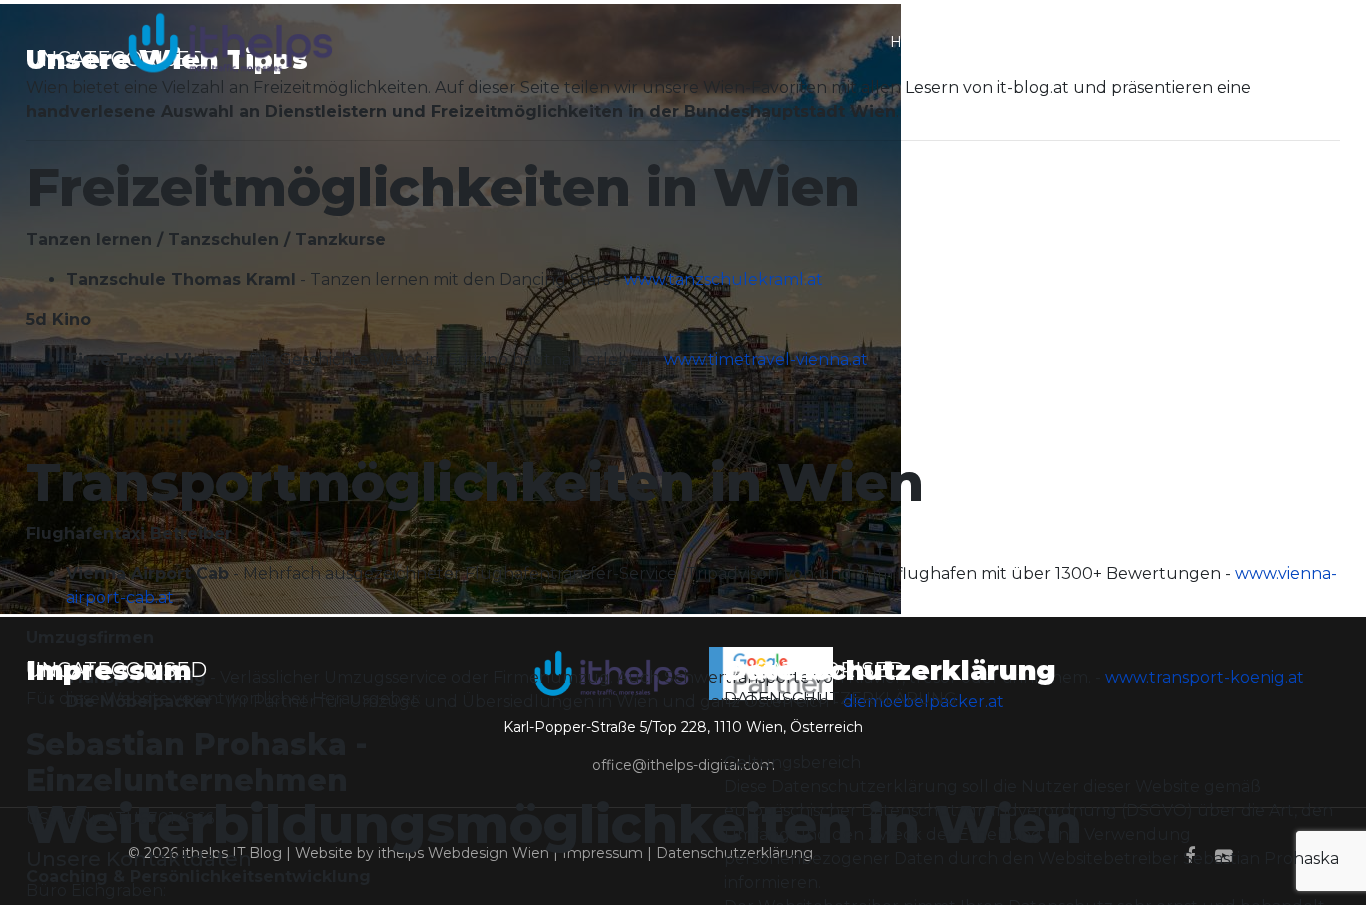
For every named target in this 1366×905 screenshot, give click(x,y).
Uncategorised (116, 670)
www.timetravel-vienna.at (766, 359)
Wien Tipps (1164, 42)
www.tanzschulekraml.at (723, 279)
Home (912, 42)
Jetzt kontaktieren (1030, 42)
